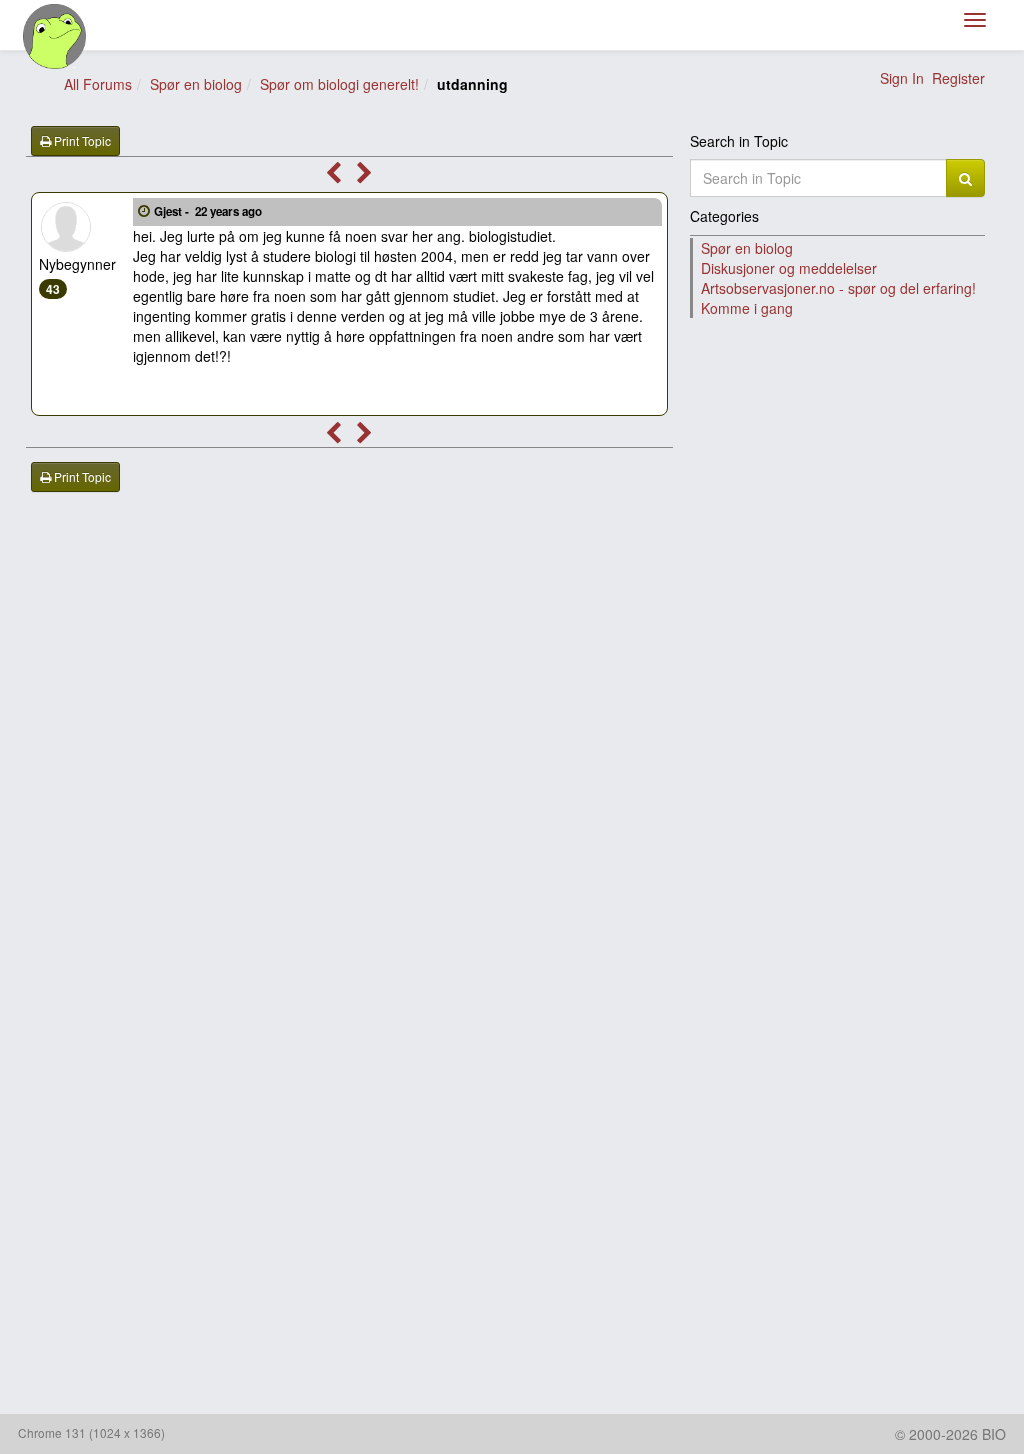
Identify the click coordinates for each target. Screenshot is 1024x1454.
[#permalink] (144, 210)
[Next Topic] (364, 176)
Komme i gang (747, 308)
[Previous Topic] (333, 176)
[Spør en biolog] (55, 36)
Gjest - (208, 211)
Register (958, 78)
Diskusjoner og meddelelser (789, 268)
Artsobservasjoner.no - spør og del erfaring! (838, 288)
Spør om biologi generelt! (339, 84)
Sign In (902, 78)
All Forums (98, 84)
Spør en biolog (196, 84)
